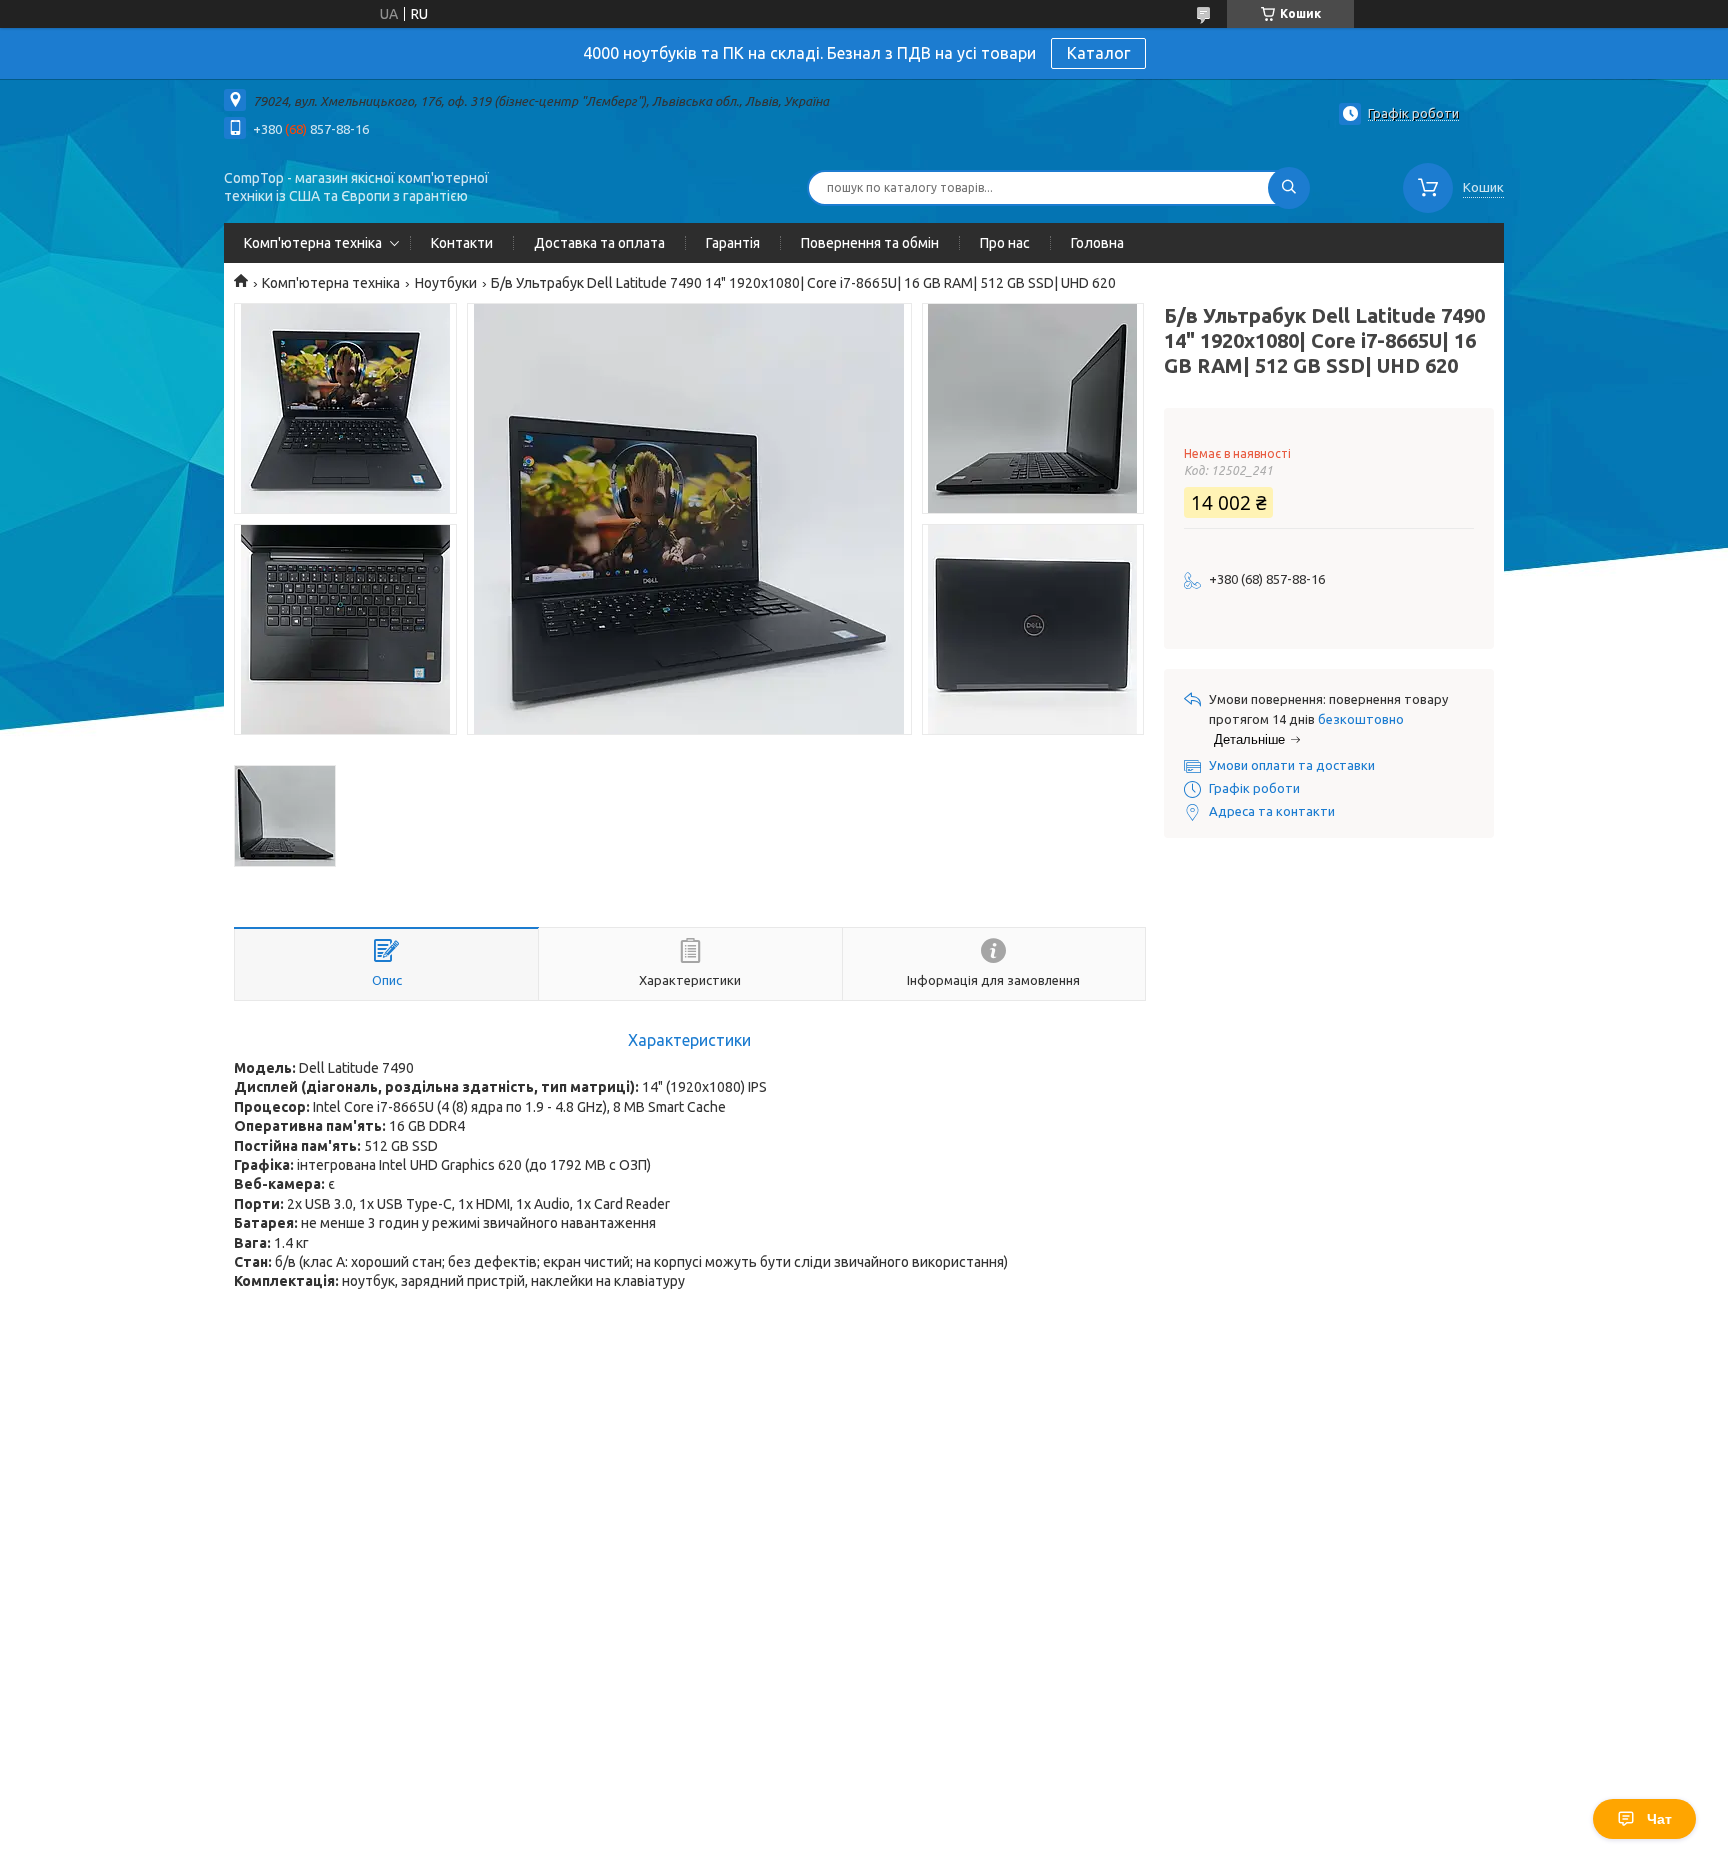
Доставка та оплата (599, 243)
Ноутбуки (446, 283)
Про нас (1005, 243)
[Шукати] (1289, 188)
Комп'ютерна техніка (313, 243)
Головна (1097, 243)
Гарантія (733, 243)
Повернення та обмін (870, 243)
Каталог (1098, 53)
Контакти (462, 243)
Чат (1659, 1819)
